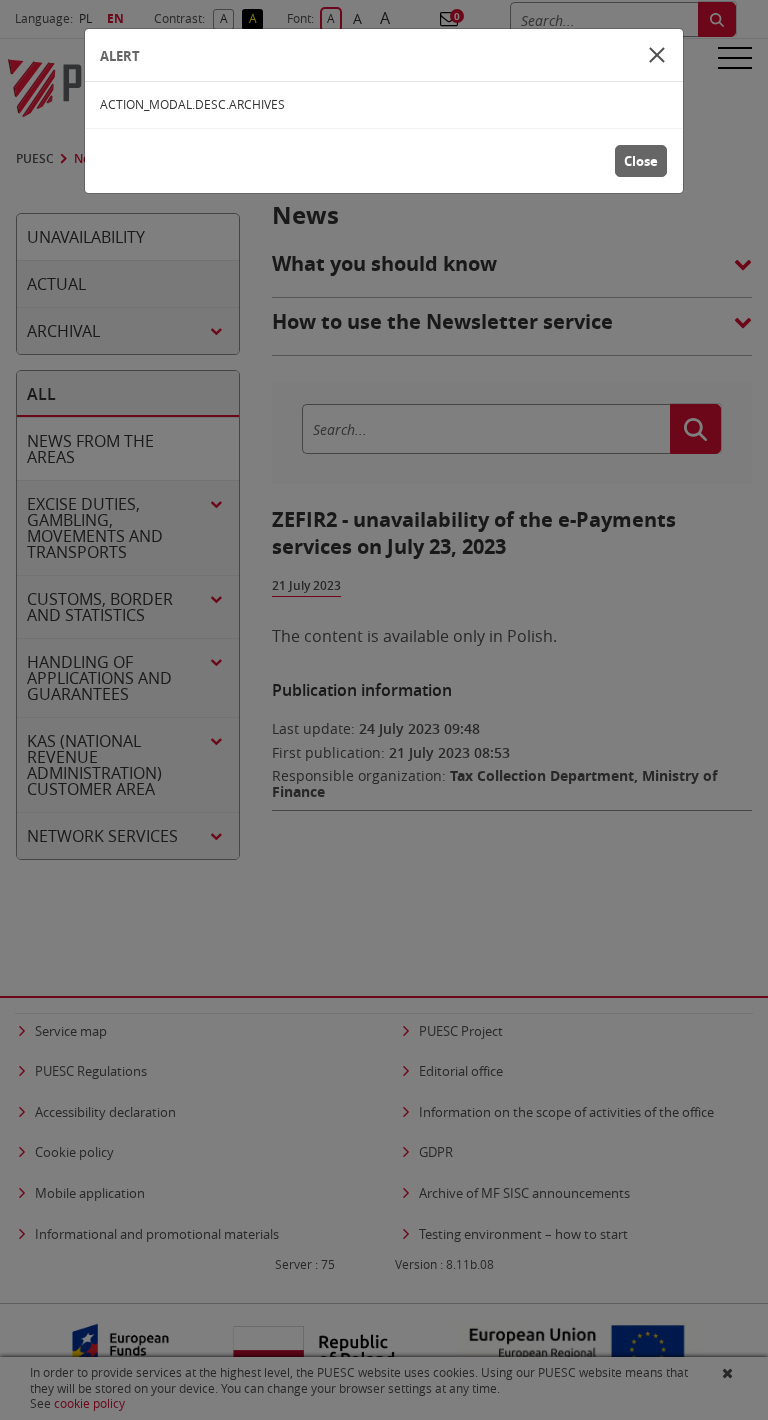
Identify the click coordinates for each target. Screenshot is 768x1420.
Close (641, 161)
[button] (657, 55)
